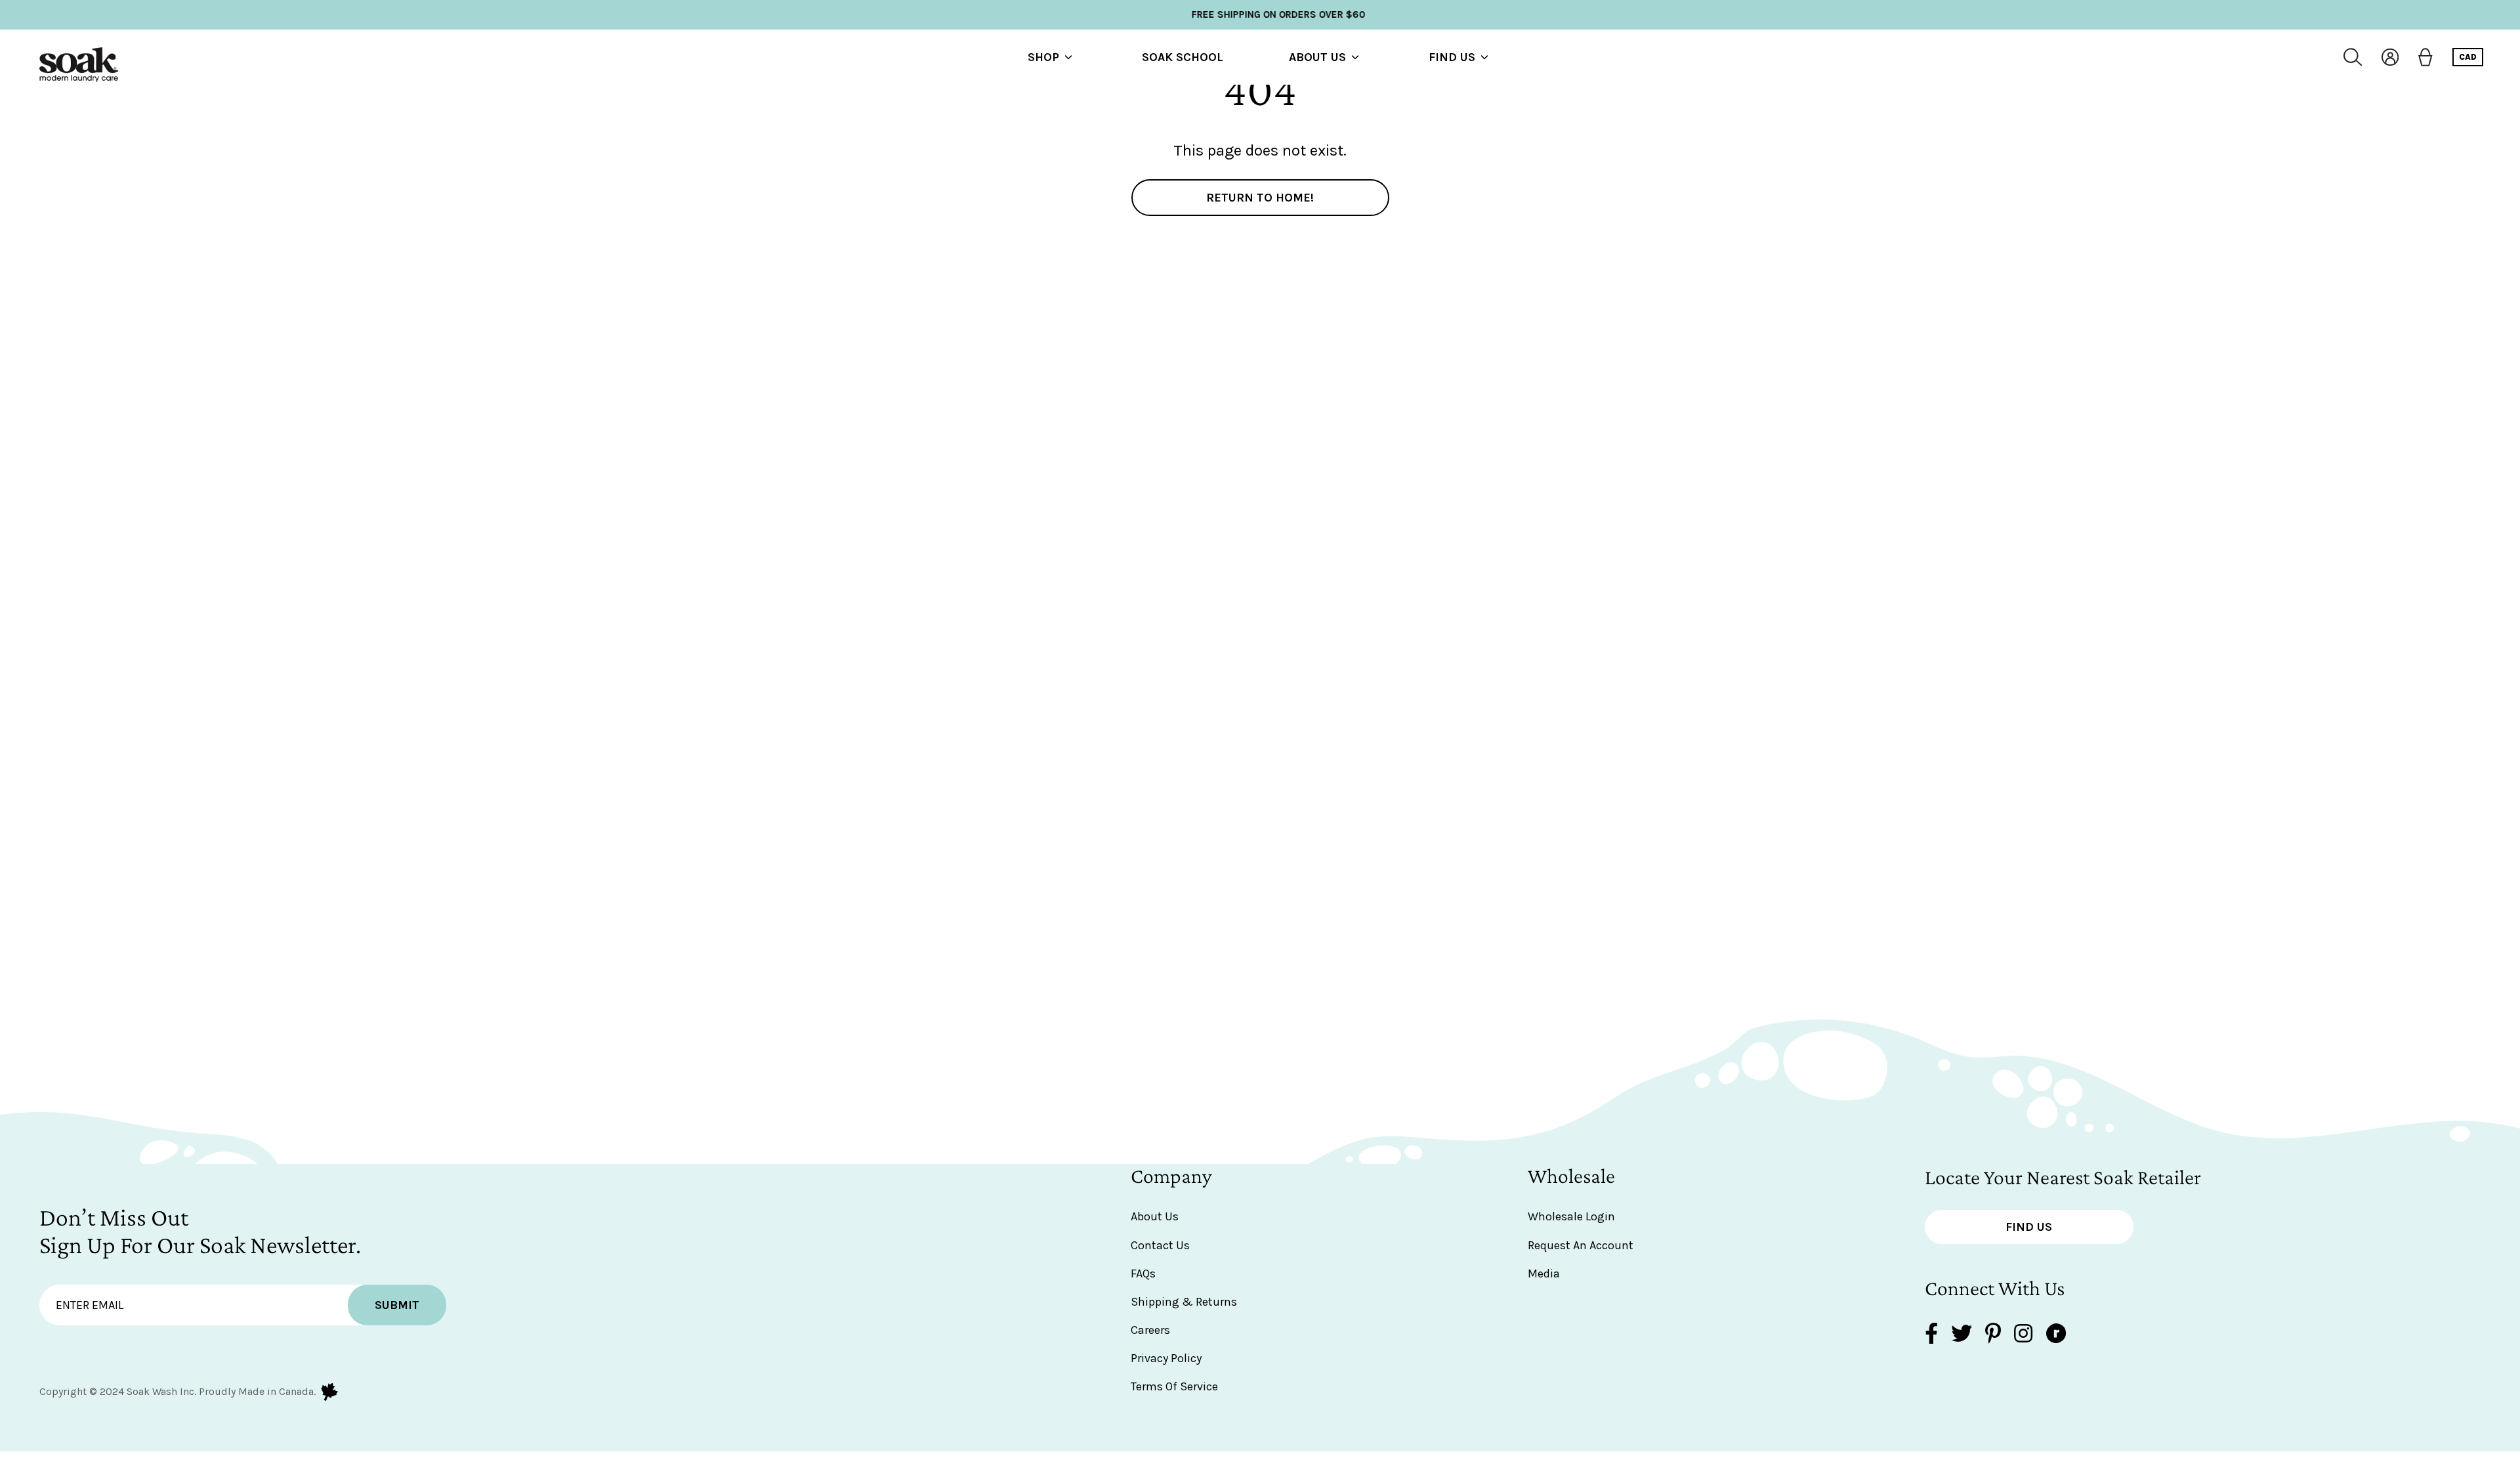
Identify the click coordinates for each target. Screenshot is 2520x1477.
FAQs (1143, 1274)
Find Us (1452, 57)
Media (1544, 1274)
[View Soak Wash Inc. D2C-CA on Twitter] (1962, 1335)
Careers (1150, 1330)
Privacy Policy (1166, 1358)
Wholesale (1571, 1176)
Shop (1043, 57)
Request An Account (1581, 1245)
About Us (1317, 57)
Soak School (1183, 57)
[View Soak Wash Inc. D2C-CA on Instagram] (2023, 1335)
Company (1171, 1176)
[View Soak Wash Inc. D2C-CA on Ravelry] (2056, 1335)
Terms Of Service (1174, 1386)
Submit (397, 1305)
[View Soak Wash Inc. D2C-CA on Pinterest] (1993, 1335)
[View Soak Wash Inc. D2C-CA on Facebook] (1931, 1335)
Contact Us (1160, 1245)
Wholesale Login (1571, 1216)
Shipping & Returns (1184, 1302)
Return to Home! (1260, 198)
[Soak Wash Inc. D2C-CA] (79, 57)
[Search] (2353, 57)
